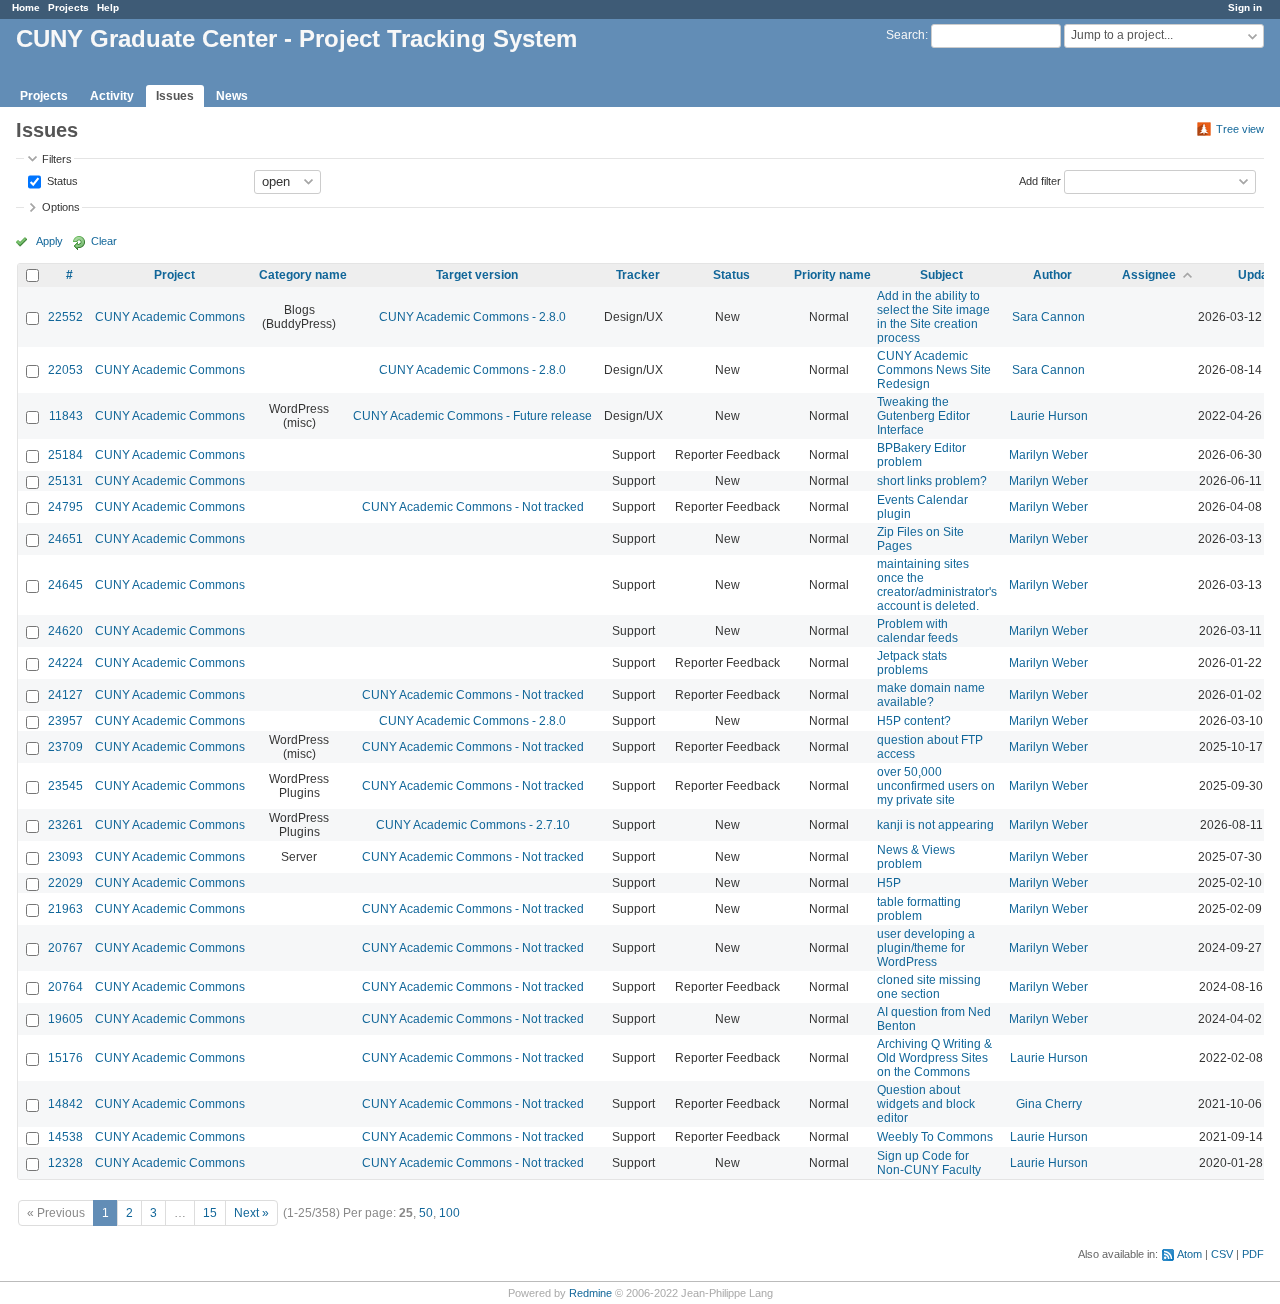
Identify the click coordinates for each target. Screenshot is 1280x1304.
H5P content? (914, 721)
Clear (104, 241)
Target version (477, 275)
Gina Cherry (1049, 1104)
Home (26, 7)
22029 (65, 883)
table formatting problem (919, 909)
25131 (65, 481)
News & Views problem (916, 857)
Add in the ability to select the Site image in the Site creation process (933, 317)
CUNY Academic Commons (170, 317)
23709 (65, 747)
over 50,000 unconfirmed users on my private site (936, 786)
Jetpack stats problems (912, 663)
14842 (65, 1104)
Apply (49, 241)
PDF (1253, 1254)
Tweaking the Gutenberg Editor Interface (923, 416)
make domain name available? (931, 695)
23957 (65, 721)
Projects (68, 7)
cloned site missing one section (929, 987)
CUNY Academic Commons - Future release (472, 416)
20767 (65, 948)
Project (174, 275)
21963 (65, 909)
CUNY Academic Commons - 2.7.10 (473, 825)
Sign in (1245, 7)
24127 (65, 695)
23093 (65, 857)
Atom (1189, 1254)
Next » (251, 1213)
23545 (65, 786)
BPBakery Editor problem (921, 455)
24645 (65, 585)
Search (905, 35)
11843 (66, 416)
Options (61, 207)
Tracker (638, 275)
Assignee (1149, 275)
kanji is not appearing (935, 825)
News (232, 96)
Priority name (832, 275)
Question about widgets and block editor (926, 1104)
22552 (65, 317)
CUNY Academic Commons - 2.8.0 (472, 317)
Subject (941, 275)
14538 (65, 1137)
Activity (112, 96)
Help (108, 7)
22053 (65, 370)
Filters (57, 159)
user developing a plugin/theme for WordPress (926, 948)
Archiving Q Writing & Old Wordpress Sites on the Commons (934, 1058)
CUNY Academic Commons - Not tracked (473, 507)
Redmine (590, 1293)
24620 (65, 631)
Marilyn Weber (1048, 455)
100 (449, 1213)
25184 (65, 455)
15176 (65, 1058)
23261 (65, 825)
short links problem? (932, 481)
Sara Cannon (1048, 317)
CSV (1222, 1254)
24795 (65, 507)
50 (426, 1213)
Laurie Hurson (1049, 416)
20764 (65, 987)
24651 (65, 539)
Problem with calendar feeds (917, 631)
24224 (65, 663)
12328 (65, 1163)
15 (210, 1213)
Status (61, 180)
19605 (65, 1019)
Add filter (1040, 180)
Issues (175, 96)
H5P (889, 883)
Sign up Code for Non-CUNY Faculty (929, 1163)
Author (1052, 275)
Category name (303, 275)
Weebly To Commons (935, 1137)
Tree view (1240, 129)
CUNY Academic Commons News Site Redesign (934, 370)
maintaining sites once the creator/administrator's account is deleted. (937, 585)
